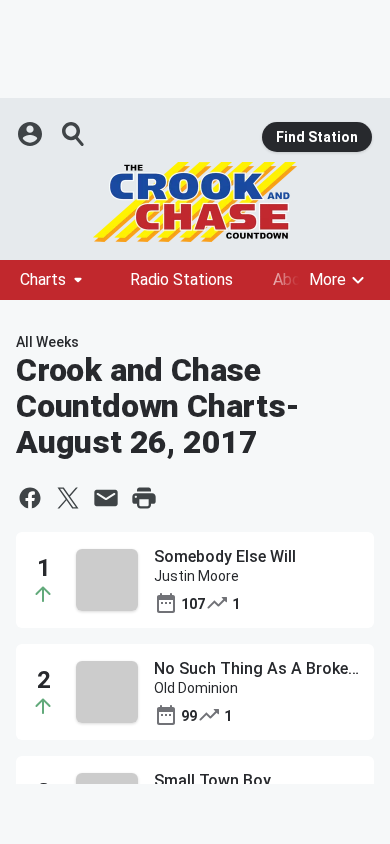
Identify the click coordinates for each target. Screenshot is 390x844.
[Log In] (32, 134)
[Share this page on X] (68, 498)
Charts (43, 279)
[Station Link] (195, 202)
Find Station (317, 137)
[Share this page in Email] (106, 498)
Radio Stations (181, 279)
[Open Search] (74, 134)
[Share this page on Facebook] (30, 498)
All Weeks (47, 342)
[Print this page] (144, 498)
